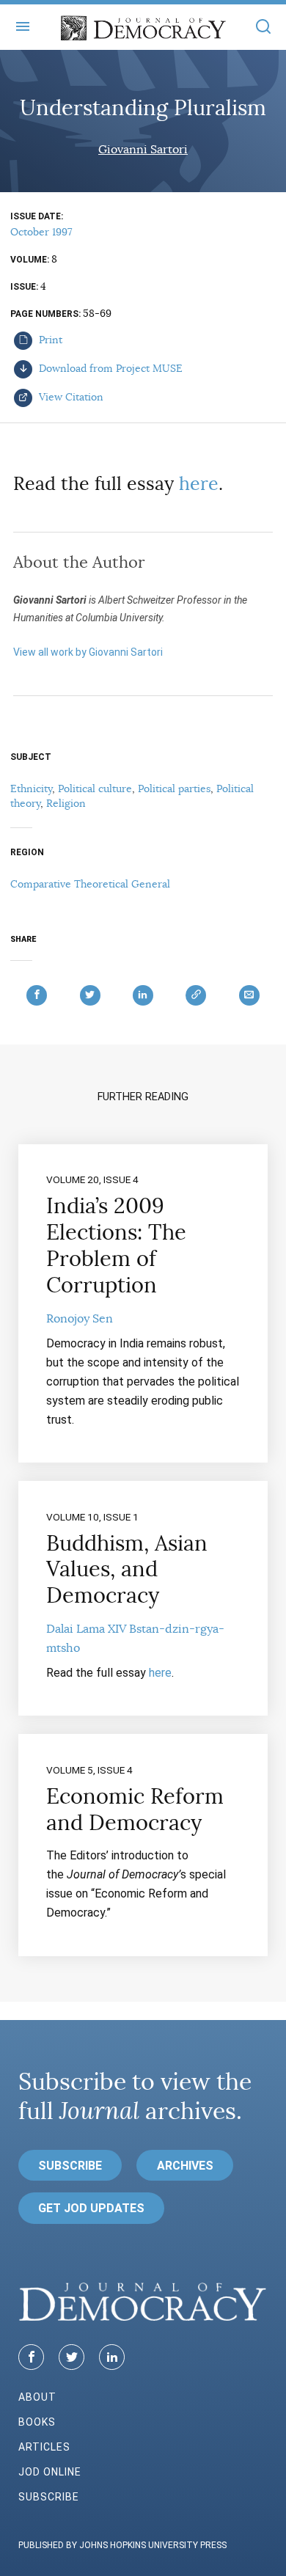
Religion (66, 803)
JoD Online (50, 2472)
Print (49, 340)
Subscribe (70, 2166)
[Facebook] (31, 2357)
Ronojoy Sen (80, 1319)
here (199, 484)
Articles (44, 2447)
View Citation (70, 397)
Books (37, 2422)
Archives (185, 2166)
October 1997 (41, 232)
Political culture (95, 788)
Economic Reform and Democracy (135, 1810)
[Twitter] (71, 2357)
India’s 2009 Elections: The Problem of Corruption (116, 1245)
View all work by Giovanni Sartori (88, 652)
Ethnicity (31, 788)
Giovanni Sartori (143, 150)
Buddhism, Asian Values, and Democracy (127, 1570)
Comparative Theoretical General (90, 884)
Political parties (174, 788)
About (37, 2397)
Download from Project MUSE (109, 368)
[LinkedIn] (112, 2357)
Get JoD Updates (91, 2208)
